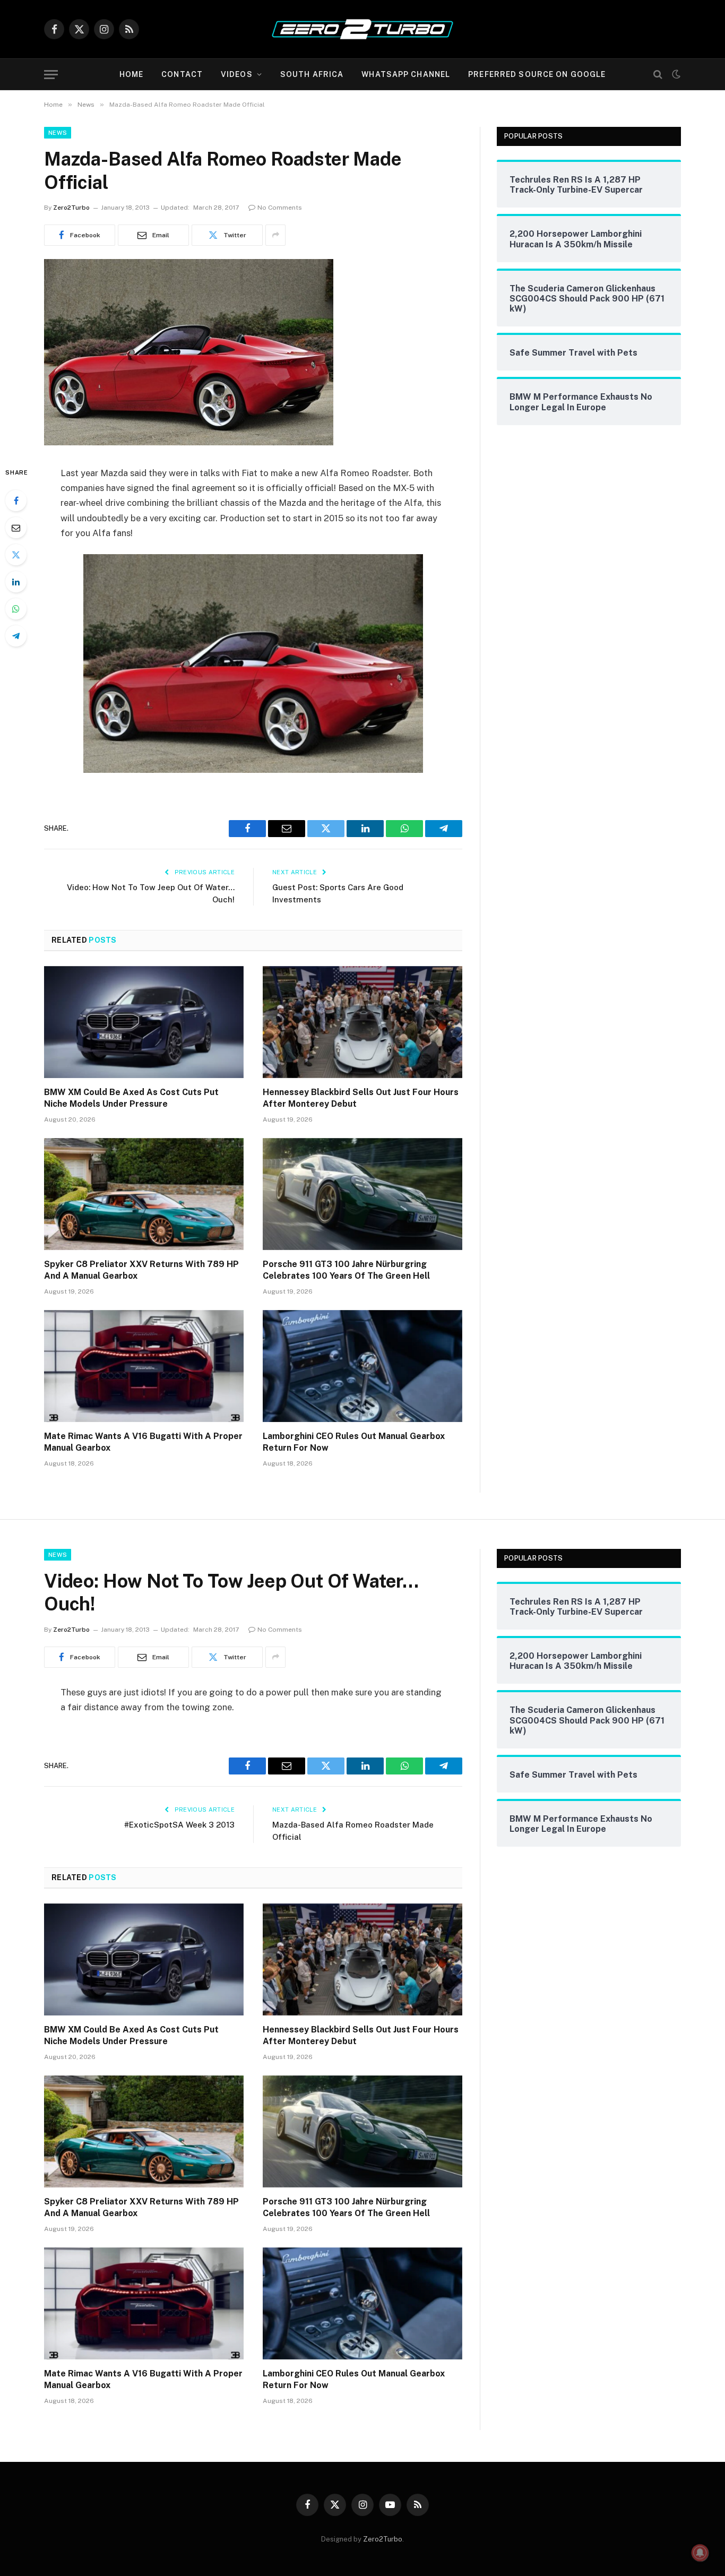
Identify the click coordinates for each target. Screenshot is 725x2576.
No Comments (280, 208)
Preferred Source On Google (537, 74)
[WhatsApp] (16, 609)
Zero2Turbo (71, 208)
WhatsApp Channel (406, 74)
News (58, 133)
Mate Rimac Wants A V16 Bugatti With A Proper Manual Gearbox (143, 1442)
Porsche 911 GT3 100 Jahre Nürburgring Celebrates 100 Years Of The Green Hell (346, 1270)
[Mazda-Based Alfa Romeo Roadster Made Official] (189, 443)
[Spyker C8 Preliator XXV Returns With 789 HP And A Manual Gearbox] (144, 1194)
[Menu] (51, 75)
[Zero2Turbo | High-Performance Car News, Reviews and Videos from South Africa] (362, 29)
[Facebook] (16, 501)
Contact (182, 74)
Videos (237, 74)
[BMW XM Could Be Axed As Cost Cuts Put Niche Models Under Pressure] (144, 1022)
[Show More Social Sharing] (275, 235)
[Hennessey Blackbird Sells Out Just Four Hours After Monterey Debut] (362, 1022)
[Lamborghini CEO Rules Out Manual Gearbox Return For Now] (362, 1366)
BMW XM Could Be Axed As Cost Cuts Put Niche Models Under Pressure (131, 1098)
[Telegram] (16, 636)
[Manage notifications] (700, 2553)
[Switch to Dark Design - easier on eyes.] (675, 74)
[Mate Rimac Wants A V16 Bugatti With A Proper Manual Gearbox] (144, 1366)
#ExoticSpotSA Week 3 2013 (179, 1825)
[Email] (16, 528)
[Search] (658, 75)
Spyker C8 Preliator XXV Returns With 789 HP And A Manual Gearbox (141, 1270)
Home (131, 74)
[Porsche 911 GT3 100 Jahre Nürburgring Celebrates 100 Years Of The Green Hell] (362, 1194)
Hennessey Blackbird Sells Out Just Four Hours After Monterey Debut (361, 1098)
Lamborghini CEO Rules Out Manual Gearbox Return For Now (354, 1442)
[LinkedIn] (16, 582)
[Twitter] (16, 555)
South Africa (312, 74)
